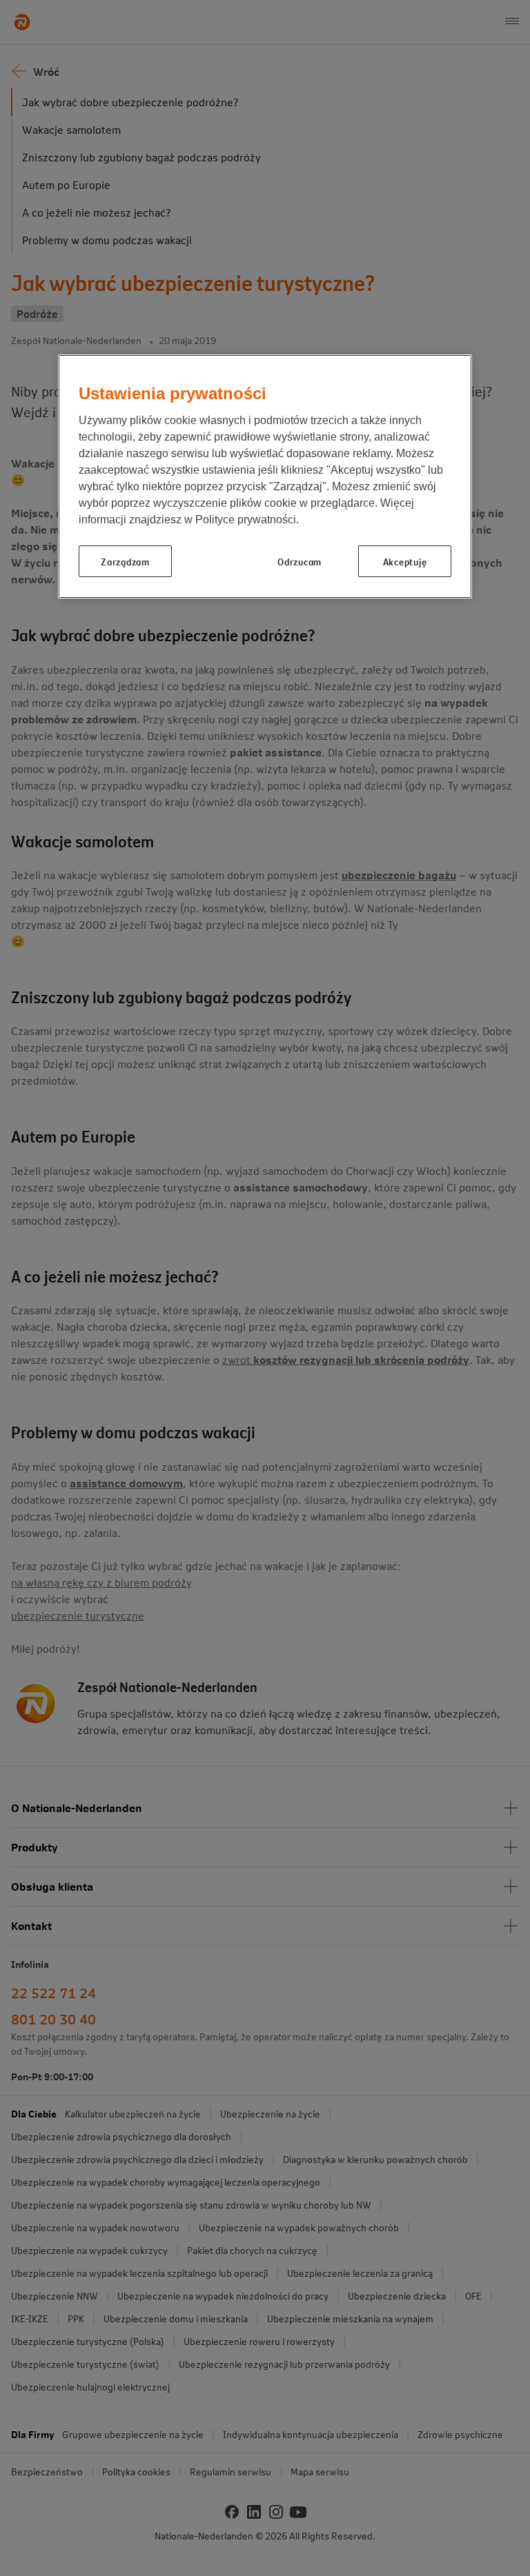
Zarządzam (125, 561)
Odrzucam (300, 561)
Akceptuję (405, 561)
